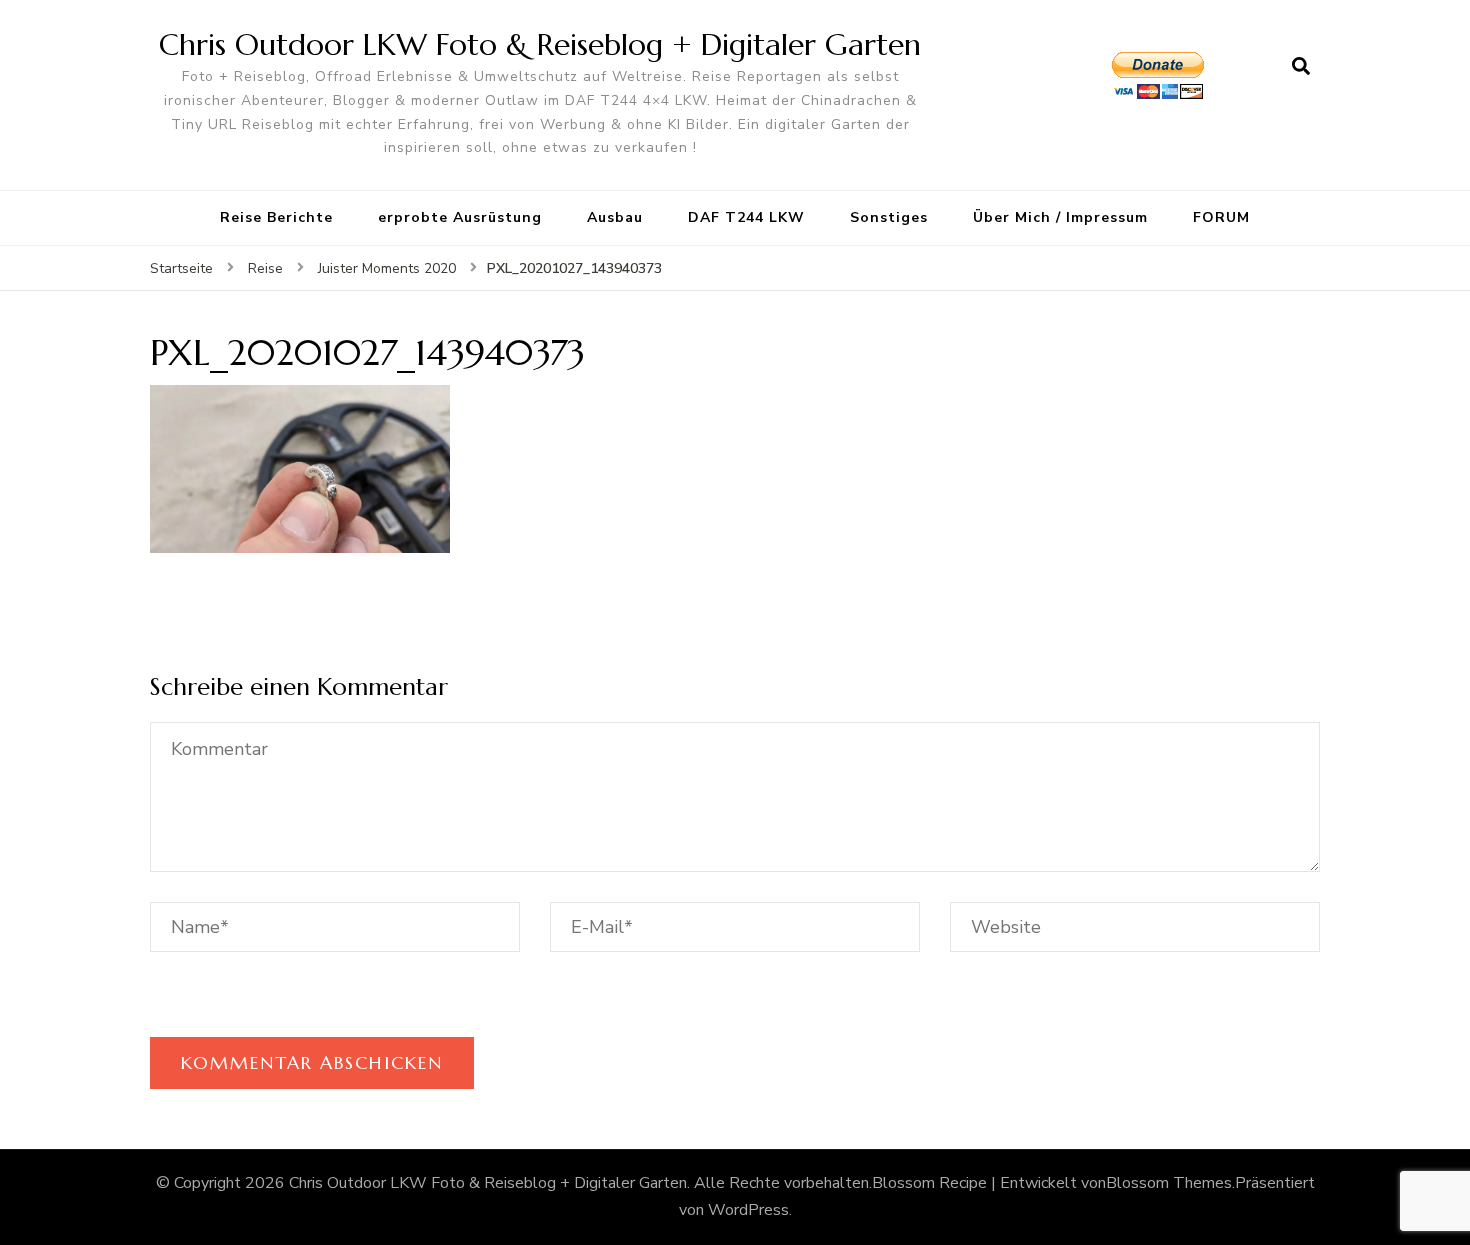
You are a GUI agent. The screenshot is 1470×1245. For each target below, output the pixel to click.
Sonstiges (889, 217)
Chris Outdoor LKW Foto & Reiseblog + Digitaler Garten (540, 44)
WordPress (748, 1210)
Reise (265, 268)
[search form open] (1301, 67)
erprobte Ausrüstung (460, 217)
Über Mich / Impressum (1060, 217)
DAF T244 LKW (746, 217)
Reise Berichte (276, 217)
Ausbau (615, 217)
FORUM (1221, 217)
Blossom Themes (1169, 1183)
